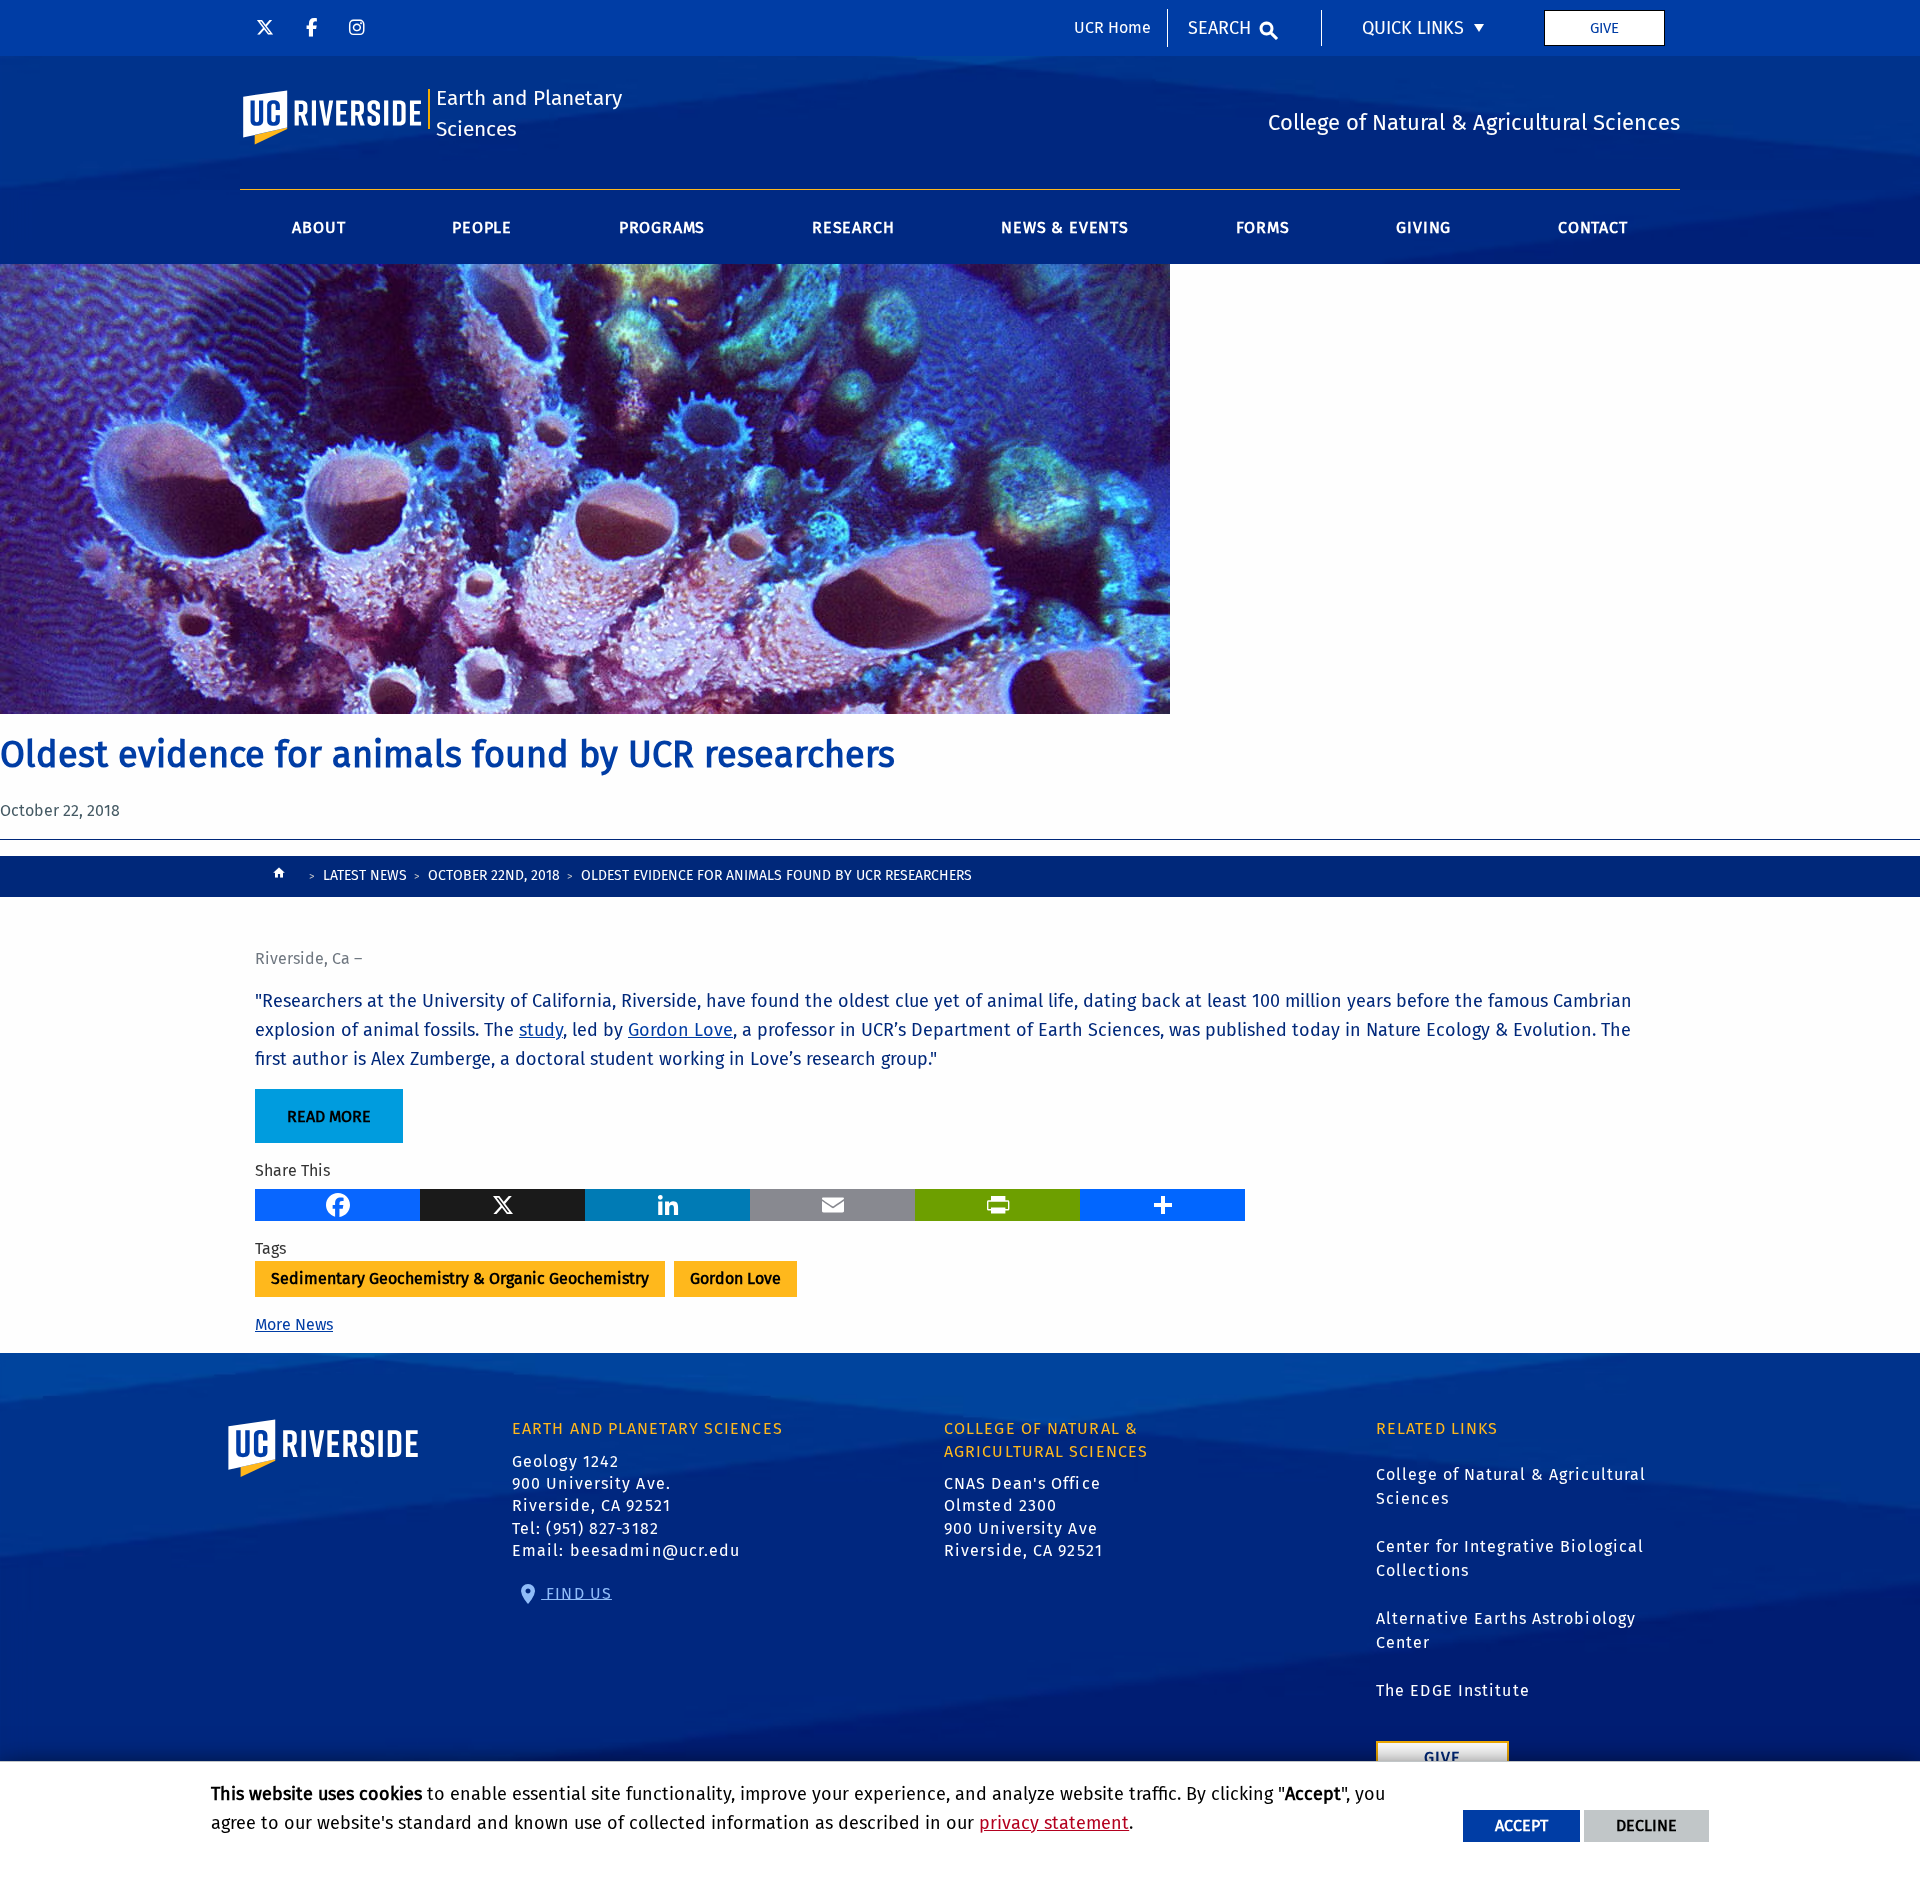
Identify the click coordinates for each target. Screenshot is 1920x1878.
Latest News (365, 875)
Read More (329, 1116)
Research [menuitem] (853, 227)
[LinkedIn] (667, 1202)
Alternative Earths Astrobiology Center (1506, 1630)
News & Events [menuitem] (1064, 227)
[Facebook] (337, 1202)
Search (1219, 28)
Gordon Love (680, 1030)
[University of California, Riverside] (324, 1476)
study (541, 1030)
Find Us (576, 1592)
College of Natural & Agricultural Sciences (1511, 1486)
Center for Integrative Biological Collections (1510, 1558)
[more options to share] (1162, 1202)
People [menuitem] (482, 227)
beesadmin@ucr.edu (655, 1550)
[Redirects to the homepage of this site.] (279, 877)
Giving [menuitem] (1423, 227)
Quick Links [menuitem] (1413, 28)
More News (294, 1324)
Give (1604, 28)
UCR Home (1112, 27)
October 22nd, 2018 (494, 875)
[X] (502, 1202)
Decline (1646, 1825)
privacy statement (1054, 1823)
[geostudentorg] (357, 28)
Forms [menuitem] (1263, 227)
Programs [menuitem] (662, 227)
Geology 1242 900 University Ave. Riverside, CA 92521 (591, 1484)
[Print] (997, 1202)
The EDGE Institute (1453, 1690)
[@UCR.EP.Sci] (311, 28)
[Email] (832, 1202)
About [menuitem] (318, 227)
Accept (1521, 1825)
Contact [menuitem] (1593, 227)
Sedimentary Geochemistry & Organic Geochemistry (460, 1278)
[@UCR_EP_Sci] (265, 28)
